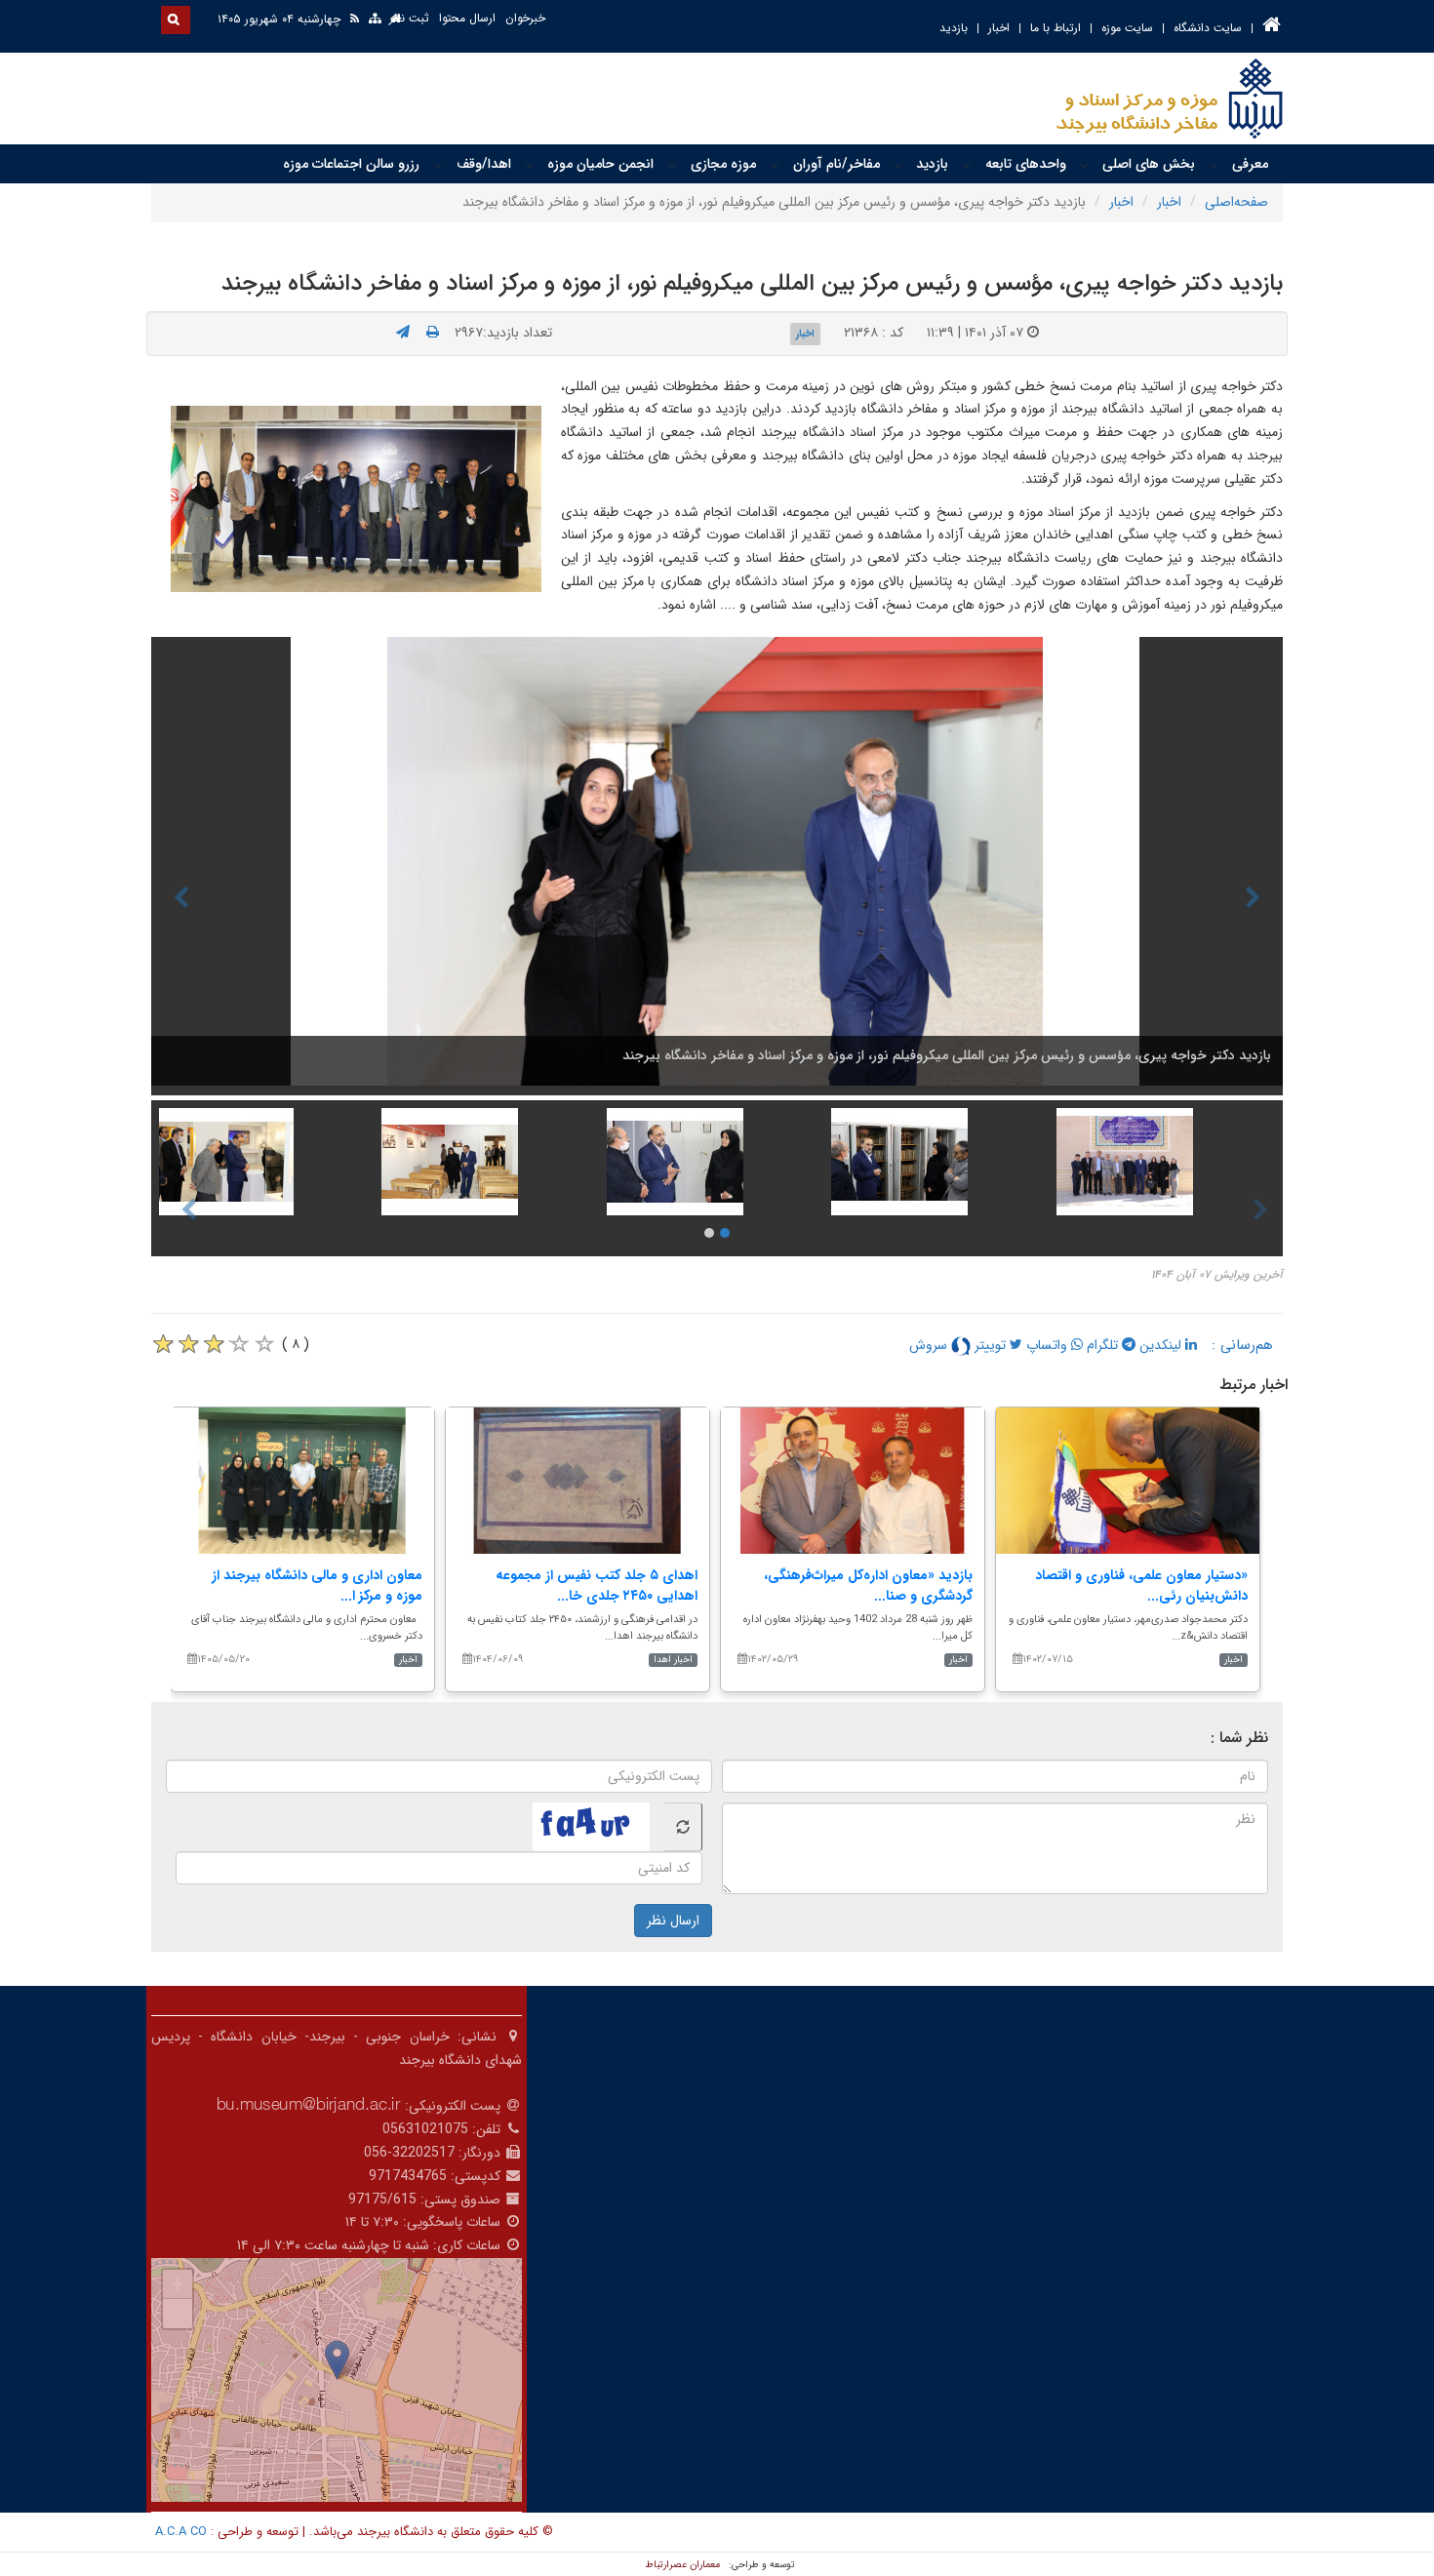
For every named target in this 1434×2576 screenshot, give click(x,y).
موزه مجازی (723, 164)
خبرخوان (525, 18)
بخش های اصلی (1149, 164)
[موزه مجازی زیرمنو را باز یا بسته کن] (672, 165)
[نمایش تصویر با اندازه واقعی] (357, 498)
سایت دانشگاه (1208, 28)
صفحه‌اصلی (1236, 202)
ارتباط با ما (1056, 28)
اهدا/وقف (484, 164)
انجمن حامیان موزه (600, 164)
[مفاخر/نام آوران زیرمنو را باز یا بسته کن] (775, 165)
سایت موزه (1127, 28)
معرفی (1250, 164)
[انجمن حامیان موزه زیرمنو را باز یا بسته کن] (530, 165)
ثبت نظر (409, 18)
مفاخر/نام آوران (836, 164)
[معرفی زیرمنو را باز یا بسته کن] (1214, 165)
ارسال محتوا (467, 18)
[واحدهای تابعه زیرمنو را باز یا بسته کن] (967, 165)
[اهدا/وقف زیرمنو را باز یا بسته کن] (438, 165)
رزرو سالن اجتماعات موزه (351, 164)
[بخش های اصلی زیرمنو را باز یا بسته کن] (1085, 165)
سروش (930, 1345)
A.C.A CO (181, 2532)
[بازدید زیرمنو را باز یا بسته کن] (898, 165)
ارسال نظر (673, 1921)
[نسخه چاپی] (433, 333)
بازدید (954, 28)
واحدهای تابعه (1026, 164)
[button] (337, 2360)
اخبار (999, 28)
